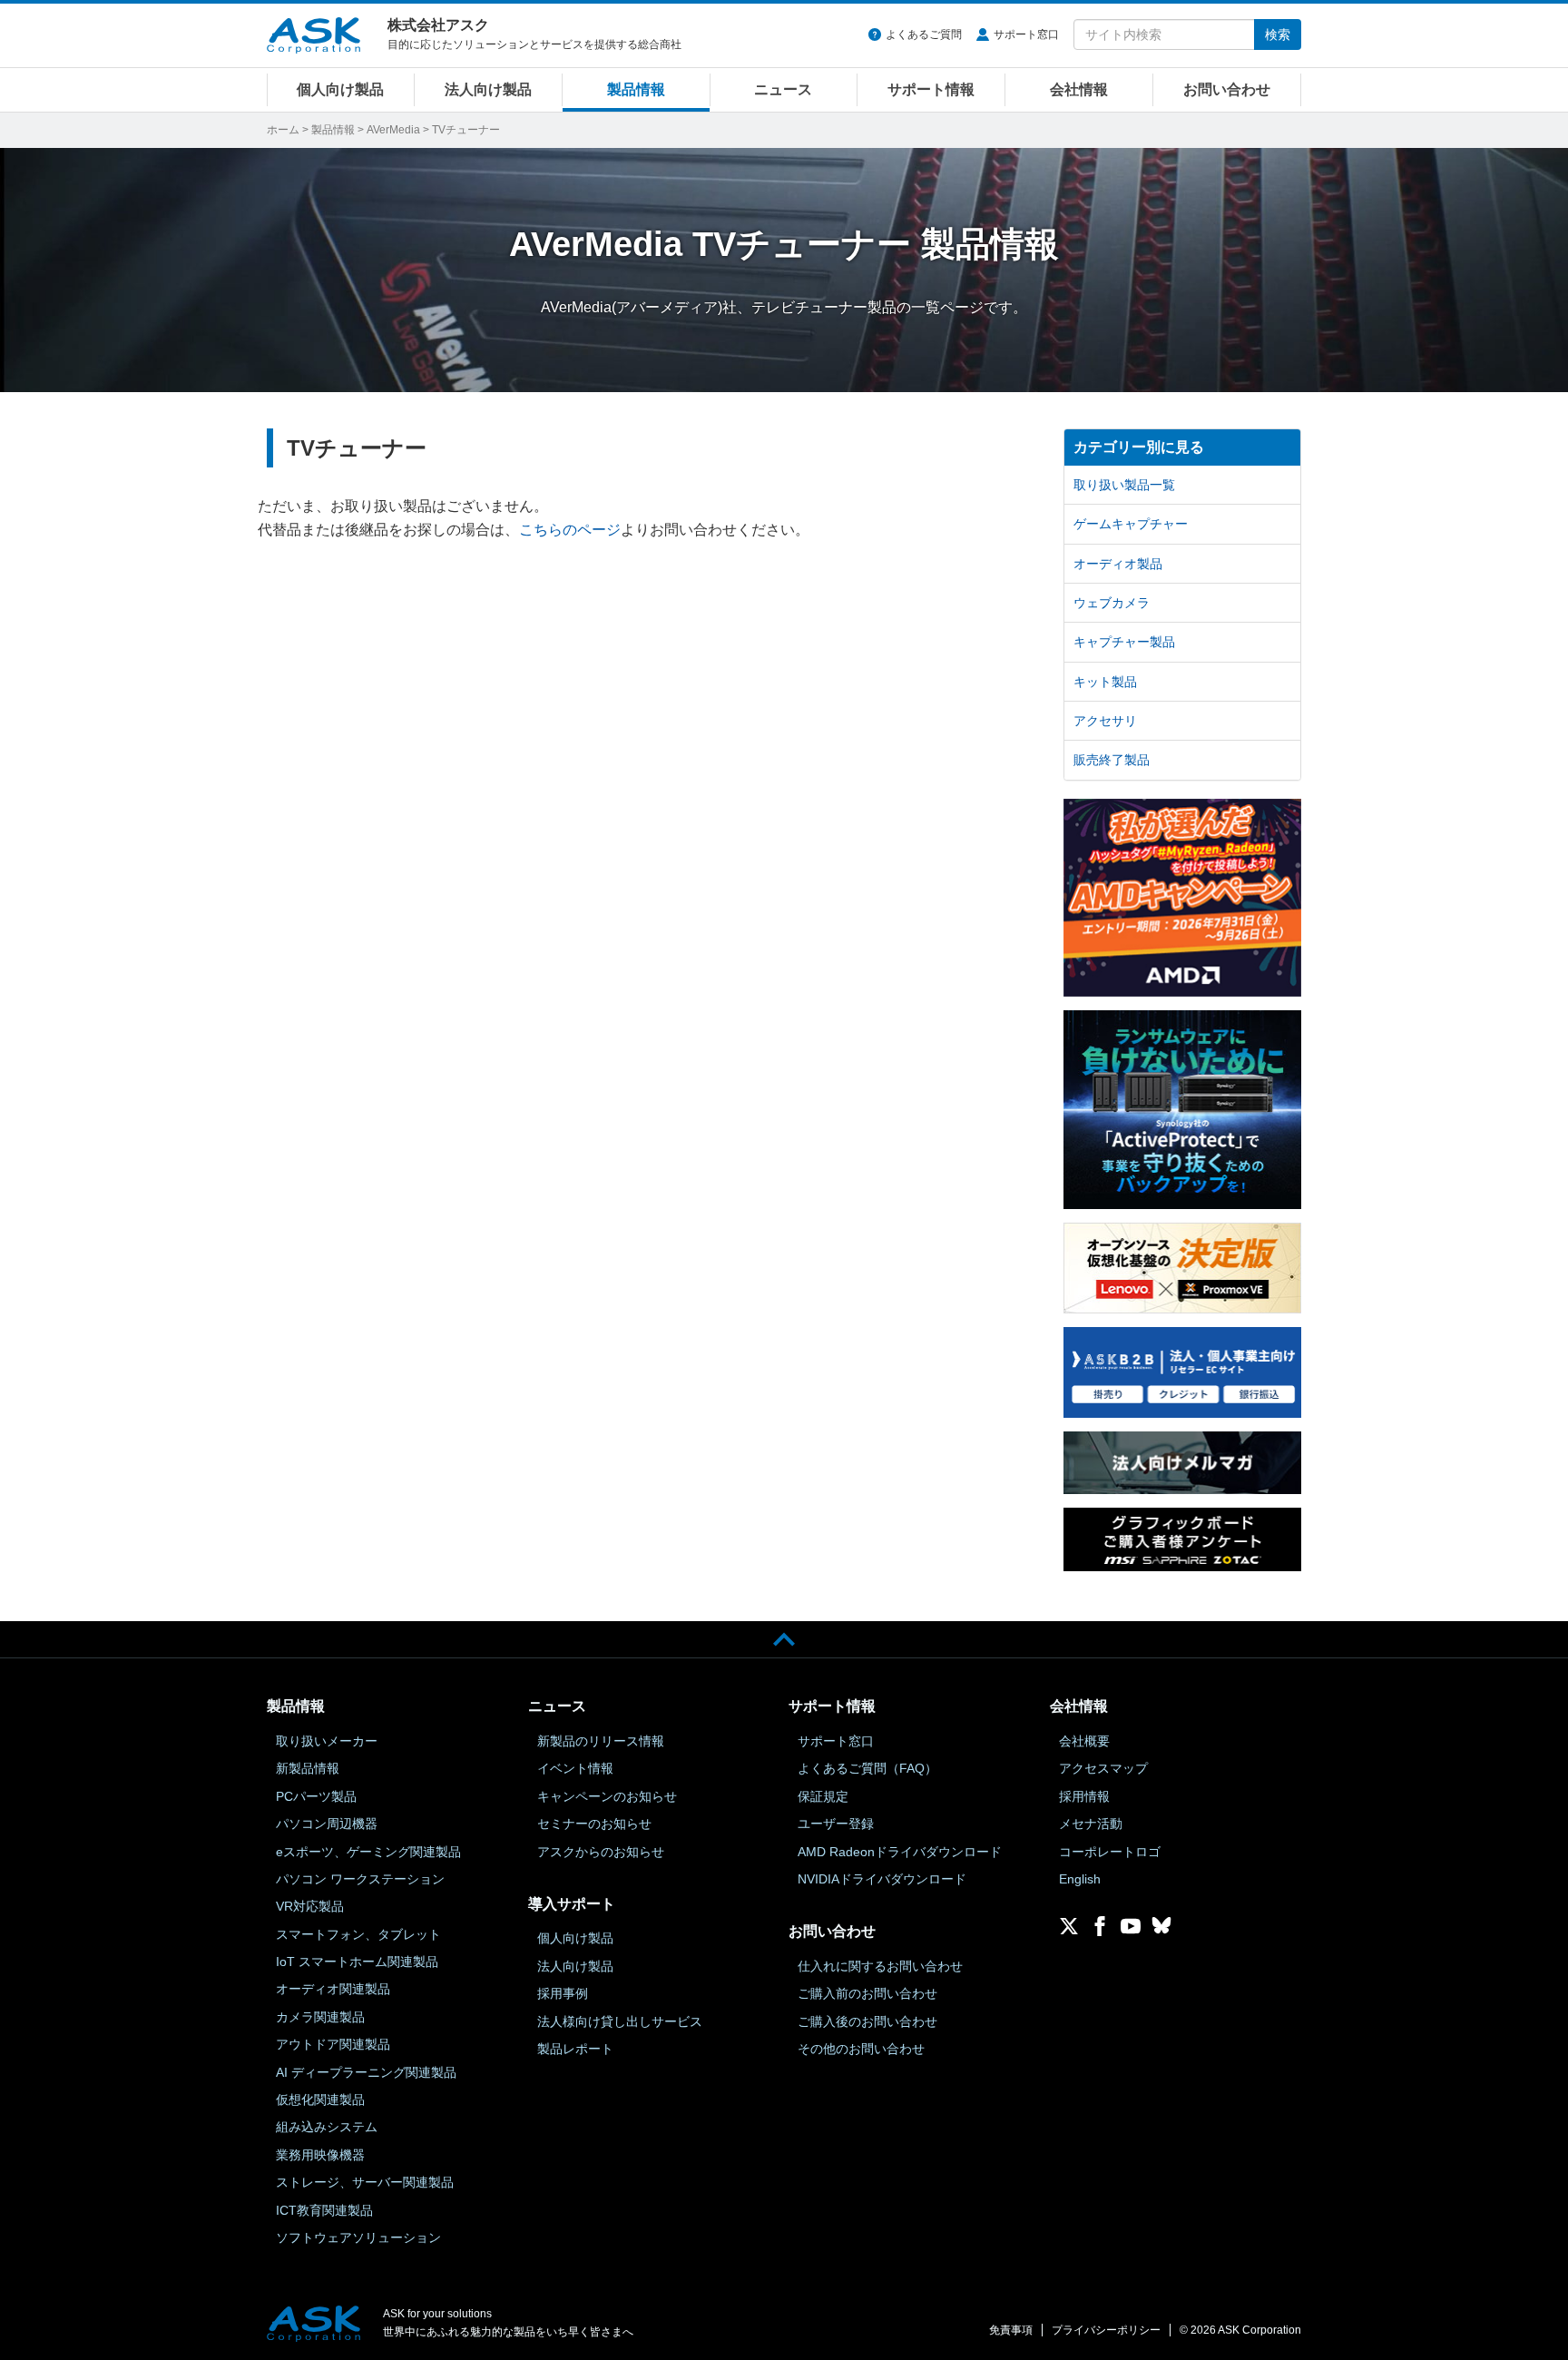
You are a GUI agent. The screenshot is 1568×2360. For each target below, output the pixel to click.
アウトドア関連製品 (333, 2044)
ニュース (783, 89)
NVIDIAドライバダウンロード (882, 1879)
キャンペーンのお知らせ (607, 1796)
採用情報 (1084, 1796)
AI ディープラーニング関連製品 (366, 2072)
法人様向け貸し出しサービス (620, 2021)
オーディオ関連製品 (333, 1989)
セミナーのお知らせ (594, 1824)
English (1080, 1879)
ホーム (283, 130)
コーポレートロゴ (1110, 1852)
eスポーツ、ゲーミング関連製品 (368, 1852)
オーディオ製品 (1118, 564)
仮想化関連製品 (320, 2099)
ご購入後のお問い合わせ (867, 2021)
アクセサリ (1105, 721)
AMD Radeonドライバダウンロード (900, 1852)
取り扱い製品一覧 (1124, 485)
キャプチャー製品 (1124, 642)
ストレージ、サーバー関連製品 (365, 2182)
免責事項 (1011, 2330)
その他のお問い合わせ (861, 2049)
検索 (1278, 34)
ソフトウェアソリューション (358, 2237)
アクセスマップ (1103, 1768)
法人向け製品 (488, 89)
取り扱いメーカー (327, 1741)
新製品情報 (308, 1768)
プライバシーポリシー (1106, 2330)
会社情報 (1079, 89)
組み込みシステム (327, 2127)
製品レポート (575, 2049)
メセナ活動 (1091, 1824)
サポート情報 (931, 89)
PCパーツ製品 (316, 1796)
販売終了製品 (1112, 760)
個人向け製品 (340, 89)
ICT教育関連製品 (324, 2210)
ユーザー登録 (836, 1824)
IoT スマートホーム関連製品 (357, 1962)
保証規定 (823, 1796)
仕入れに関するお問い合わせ (880, 1966)
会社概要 (1084, 1741)
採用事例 (563, 1993)
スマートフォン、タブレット (358, 1934)
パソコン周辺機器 (327, 1824)
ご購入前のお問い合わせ (867, 1993)
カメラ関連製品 (320, 2017)
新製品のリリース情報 (601, 1741)
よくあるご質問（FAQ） (867, 1768)
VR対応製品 (310, 1906)
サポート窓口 (1026, 34)
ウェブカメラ (1112, 603)
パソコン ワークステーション (360, 1879)
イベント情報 (575, 1768)
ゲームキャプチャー (1131, 524)
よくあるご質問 (924, 34)
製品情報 (636, 89)
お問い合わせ (1227, 89)
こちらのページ (570, 530)
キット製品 (1105, 682)
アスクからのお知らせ (601, 1852)
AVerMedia (393, 130)
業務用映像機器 (320, 2155)
